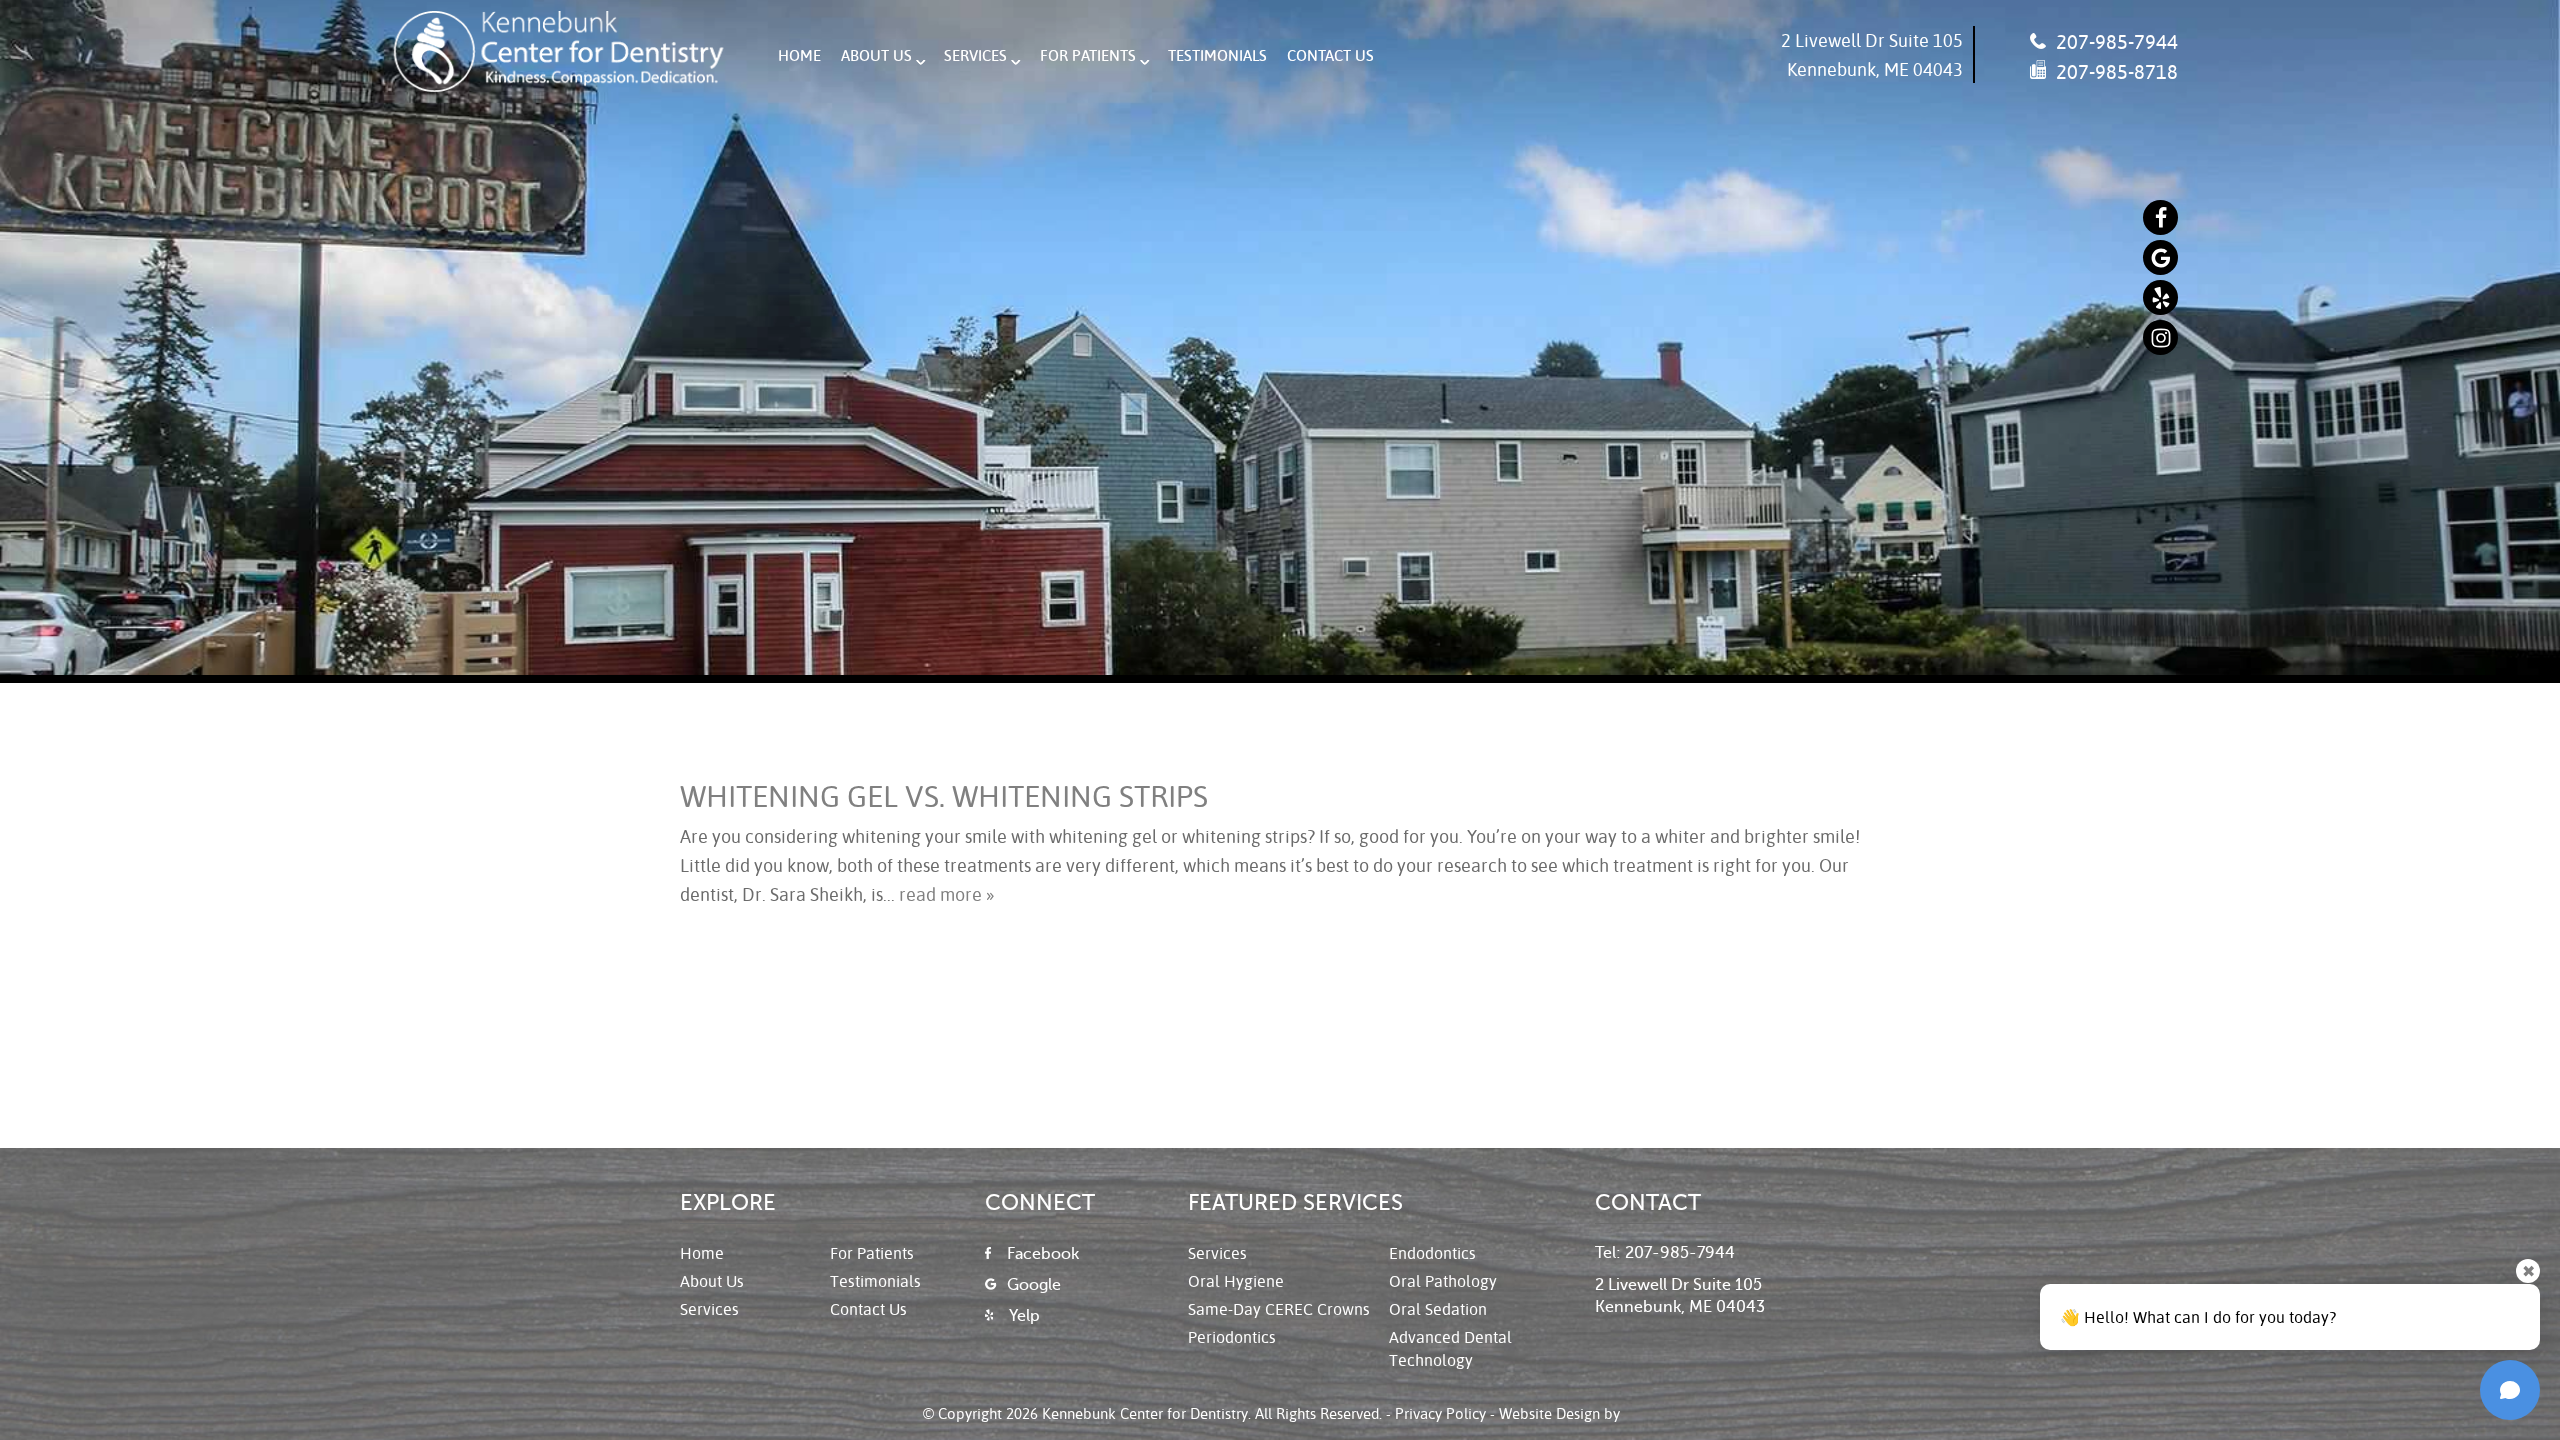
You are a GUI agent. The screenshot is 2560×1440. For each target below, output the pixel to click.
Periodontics (1232, 1336)
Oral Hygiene (1236, 1280)
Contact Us (1330, 55)
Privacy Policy (1440, 1413)
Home (799, 55)
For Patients (1088, 55)
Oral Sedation (1438, 1308)
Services (975, 55)
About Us (876, 55)
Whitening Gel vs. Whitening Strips (944, 795)
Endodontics (1432, 1252)
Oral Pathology (1443, 1280)
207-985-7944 (2114, 41)
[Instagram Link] (2160, 337)
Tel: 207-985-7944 (1665, 1253)
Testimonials (1217, 55)
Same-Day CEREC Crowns (1279, 1308)
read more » (946, 894)
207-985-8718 (2114, 71)
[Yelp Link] (2160, 297)
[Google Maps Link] (2160, 257)
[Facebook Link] (2160, 217)
